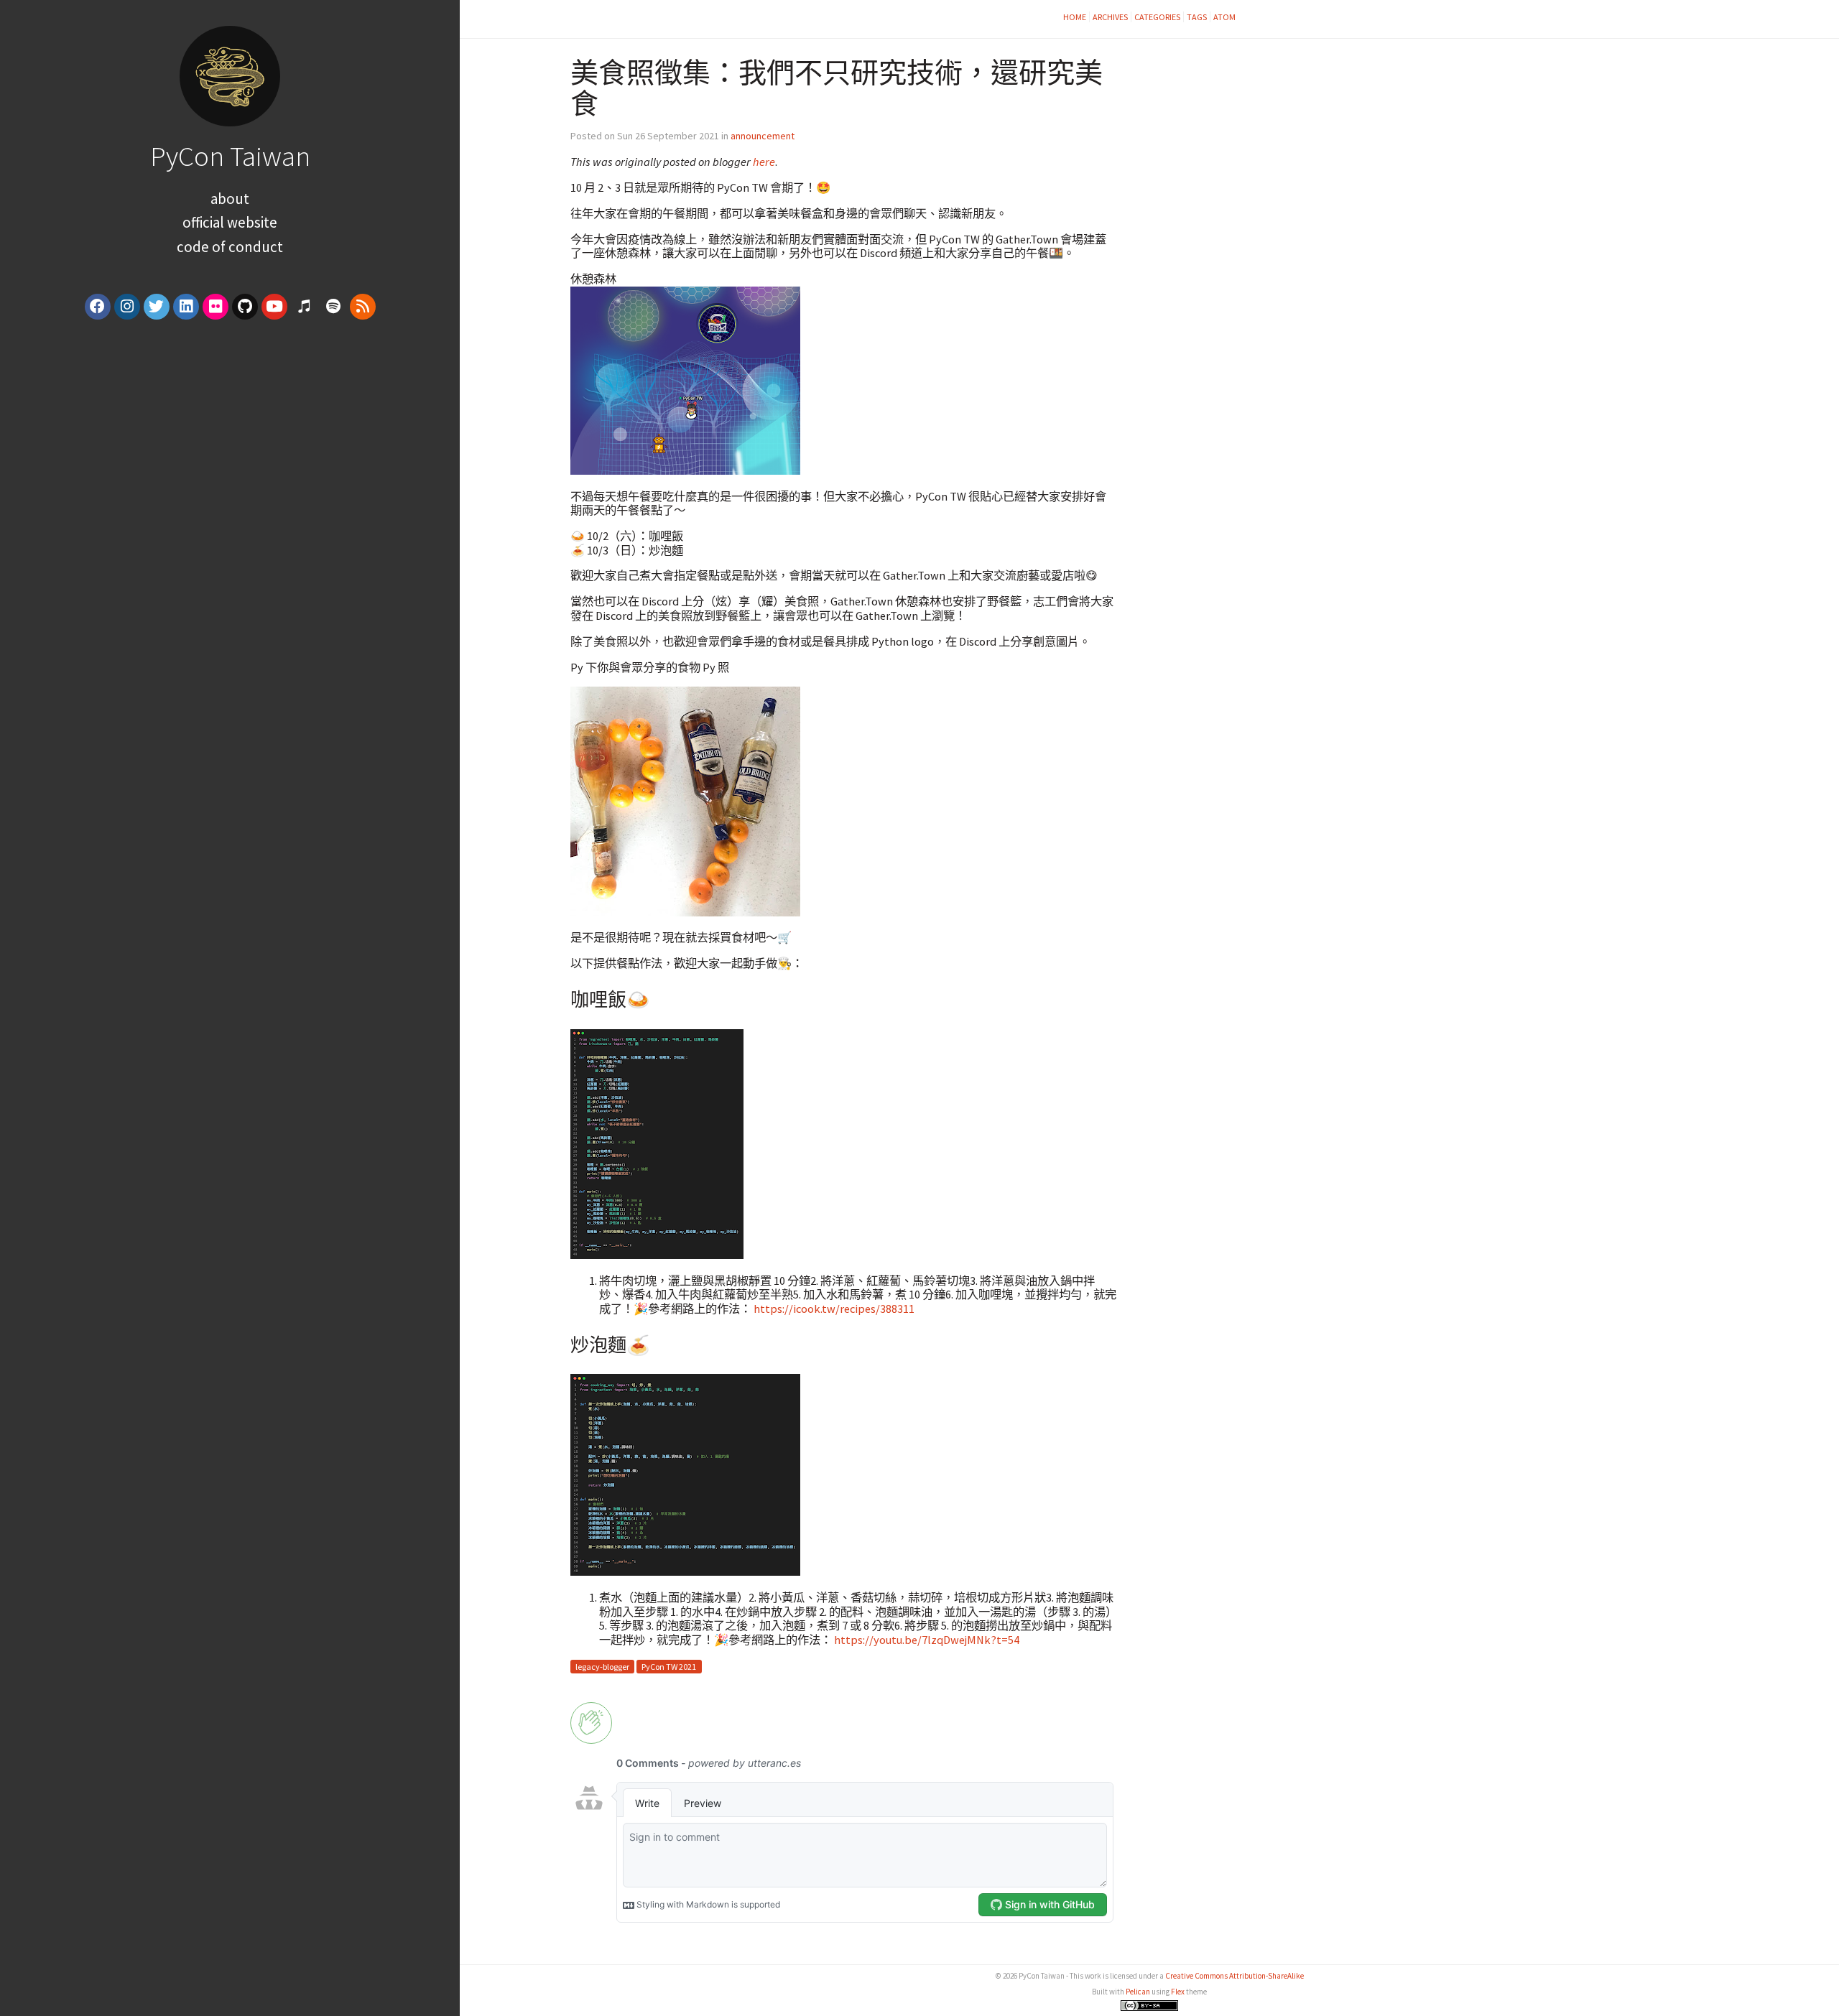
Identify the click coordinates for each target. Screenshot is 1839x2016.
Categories (1157, 17)
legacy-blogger (602, 1667)
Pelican (1138, 1992)
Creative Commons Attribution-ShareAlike (1235, 1976)
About (230, 199)
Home (1075, 17)
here (764, 162)
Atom (1224, 17)
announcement (763, 136)
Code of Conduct (230, 247)
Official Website (230, 222)
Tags (1197, 17)
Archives (1110, 17)
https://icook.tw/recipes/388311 (834, 1309)
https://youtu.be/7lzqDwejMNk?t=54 (927, 1640)
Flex (1178, 1992)
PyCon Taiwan (230, 156)
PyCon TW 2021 (669, 1667)
